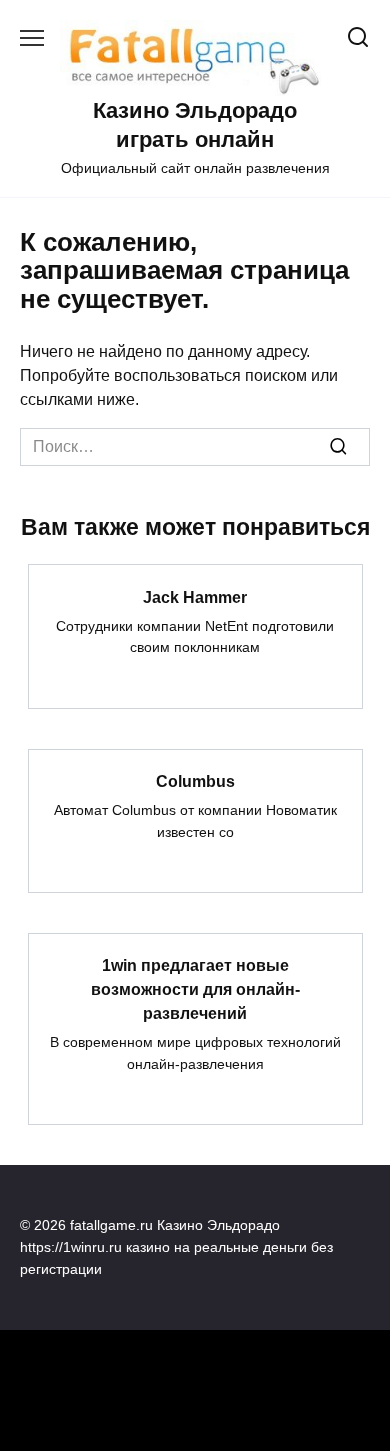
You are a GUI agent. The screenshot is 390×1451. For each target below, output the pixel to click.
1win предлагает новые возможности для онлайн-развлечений (195, 989)
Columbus (195, 781)
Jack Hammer (195, 596)
